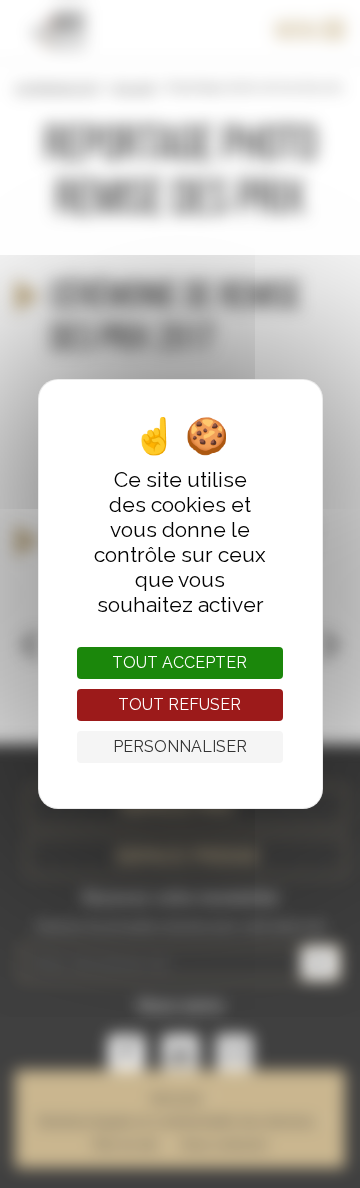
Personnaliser (180, 746)
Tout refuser (179, 704)
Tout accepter (179, 662)
